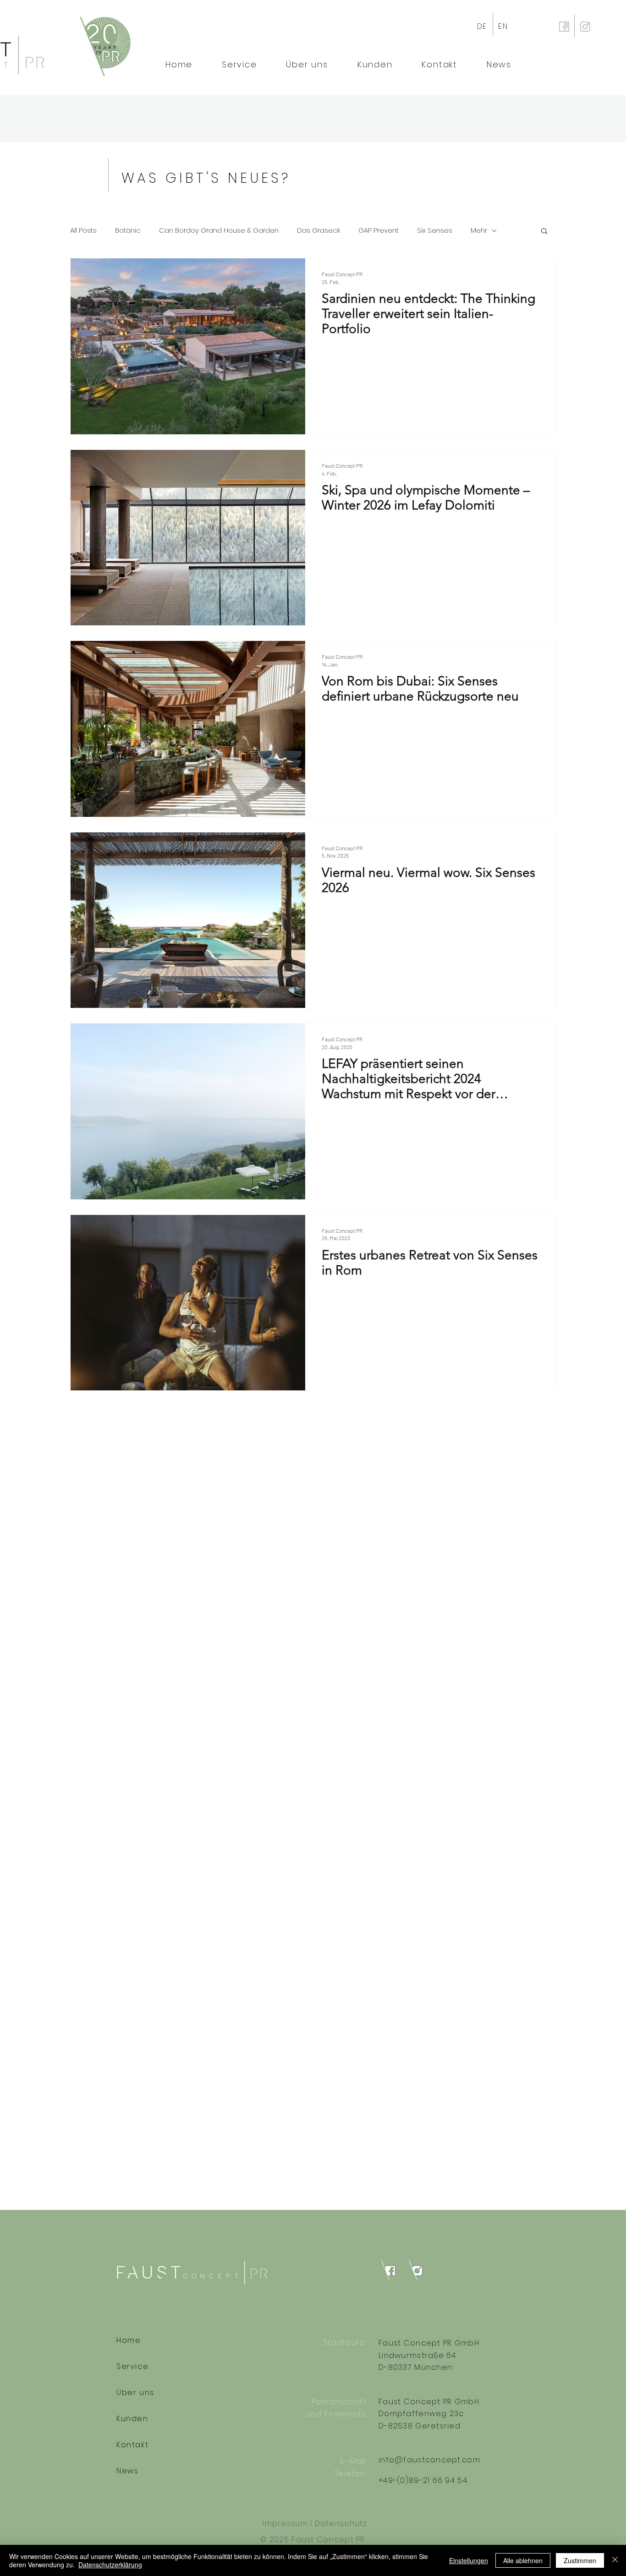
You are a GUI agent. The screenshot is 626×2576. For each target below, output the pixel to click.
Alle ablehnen (523, 2560)
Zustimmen (580, 2560)
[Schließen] (615, 2560)
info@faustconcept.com (429, 2460)
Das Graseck (318, 230)
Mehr (479, 230)
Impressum (285, 2524)
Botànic (128, 230)
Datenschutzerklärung (110, 2565)
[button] (544, 232)
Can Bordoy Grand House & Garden (219, 230)
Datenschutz (341, 2524)
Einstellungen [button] (469, 2560)
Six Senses (435, 230)
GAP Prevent (379, 230)
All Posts (83, 230)
